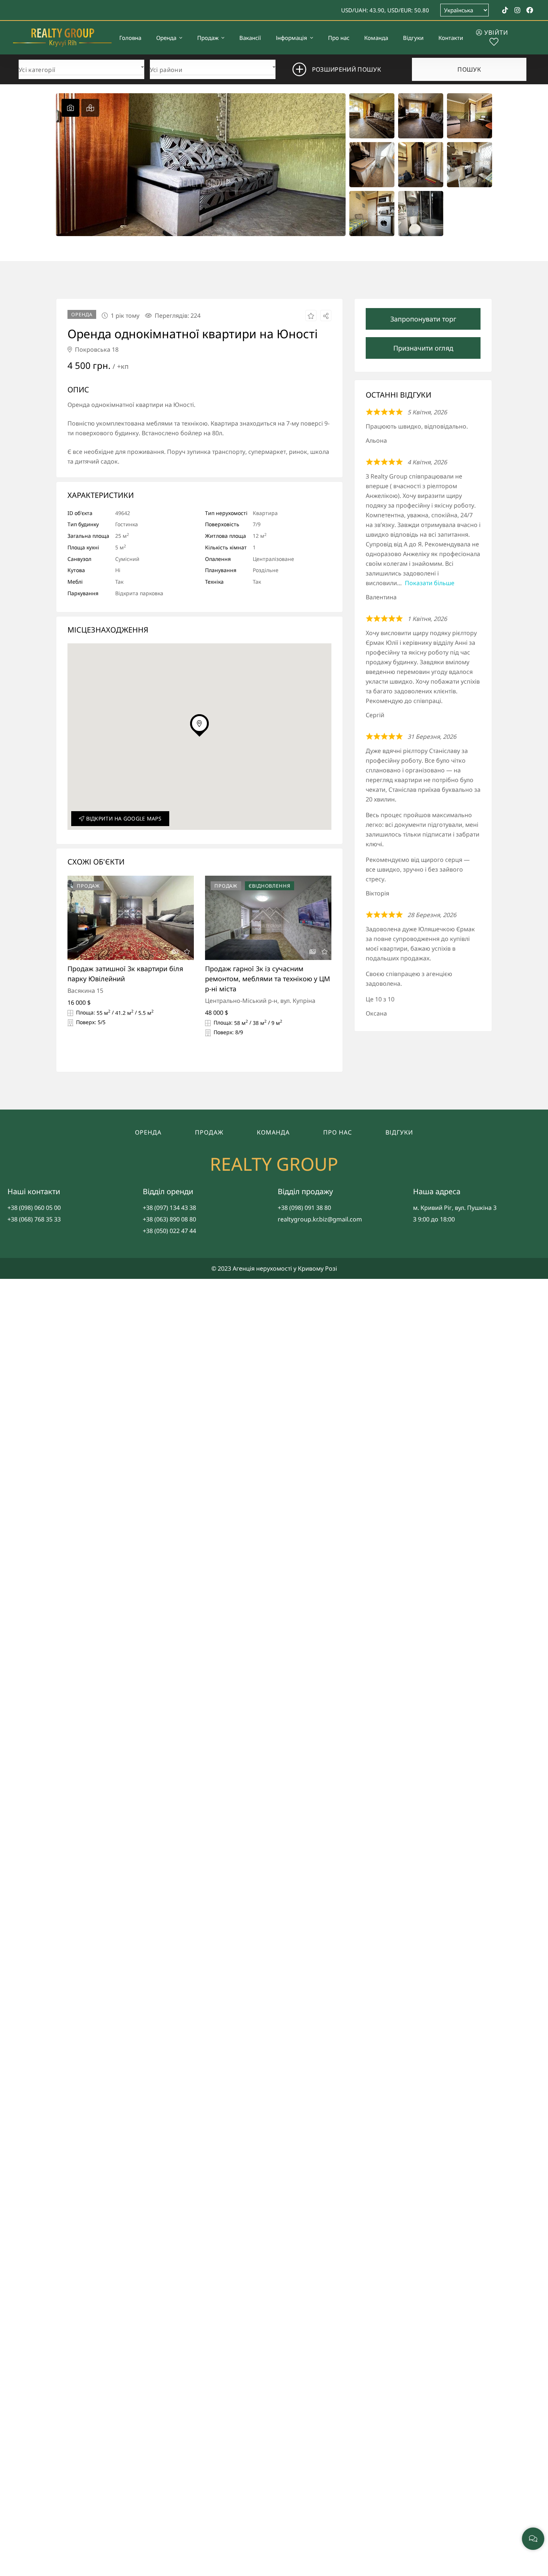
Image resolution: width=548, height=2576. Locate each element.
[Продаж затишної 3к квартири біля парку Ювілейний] (131, 918)
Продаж (209, 1132)
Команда (273, 1132)
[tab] (70, 108)
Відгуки (399, 1132)
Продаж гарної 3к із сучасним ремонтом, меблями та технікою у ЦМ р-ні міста (267, 979)
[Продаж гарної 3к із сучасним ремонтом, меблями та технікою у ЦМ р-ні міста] (268, 918)
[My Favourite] (494, 43)
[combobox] (81, 68)
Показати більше (430, 583)
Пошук (469, 69)
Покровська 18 (96, 349)
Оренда (148, 1132)
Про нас (338, 1132)
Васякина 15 (85, 991)
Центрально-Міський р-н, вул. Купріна (260, 1001)
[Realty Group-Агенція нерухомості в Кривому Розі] (62, 38)
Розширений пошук (347, 69)
